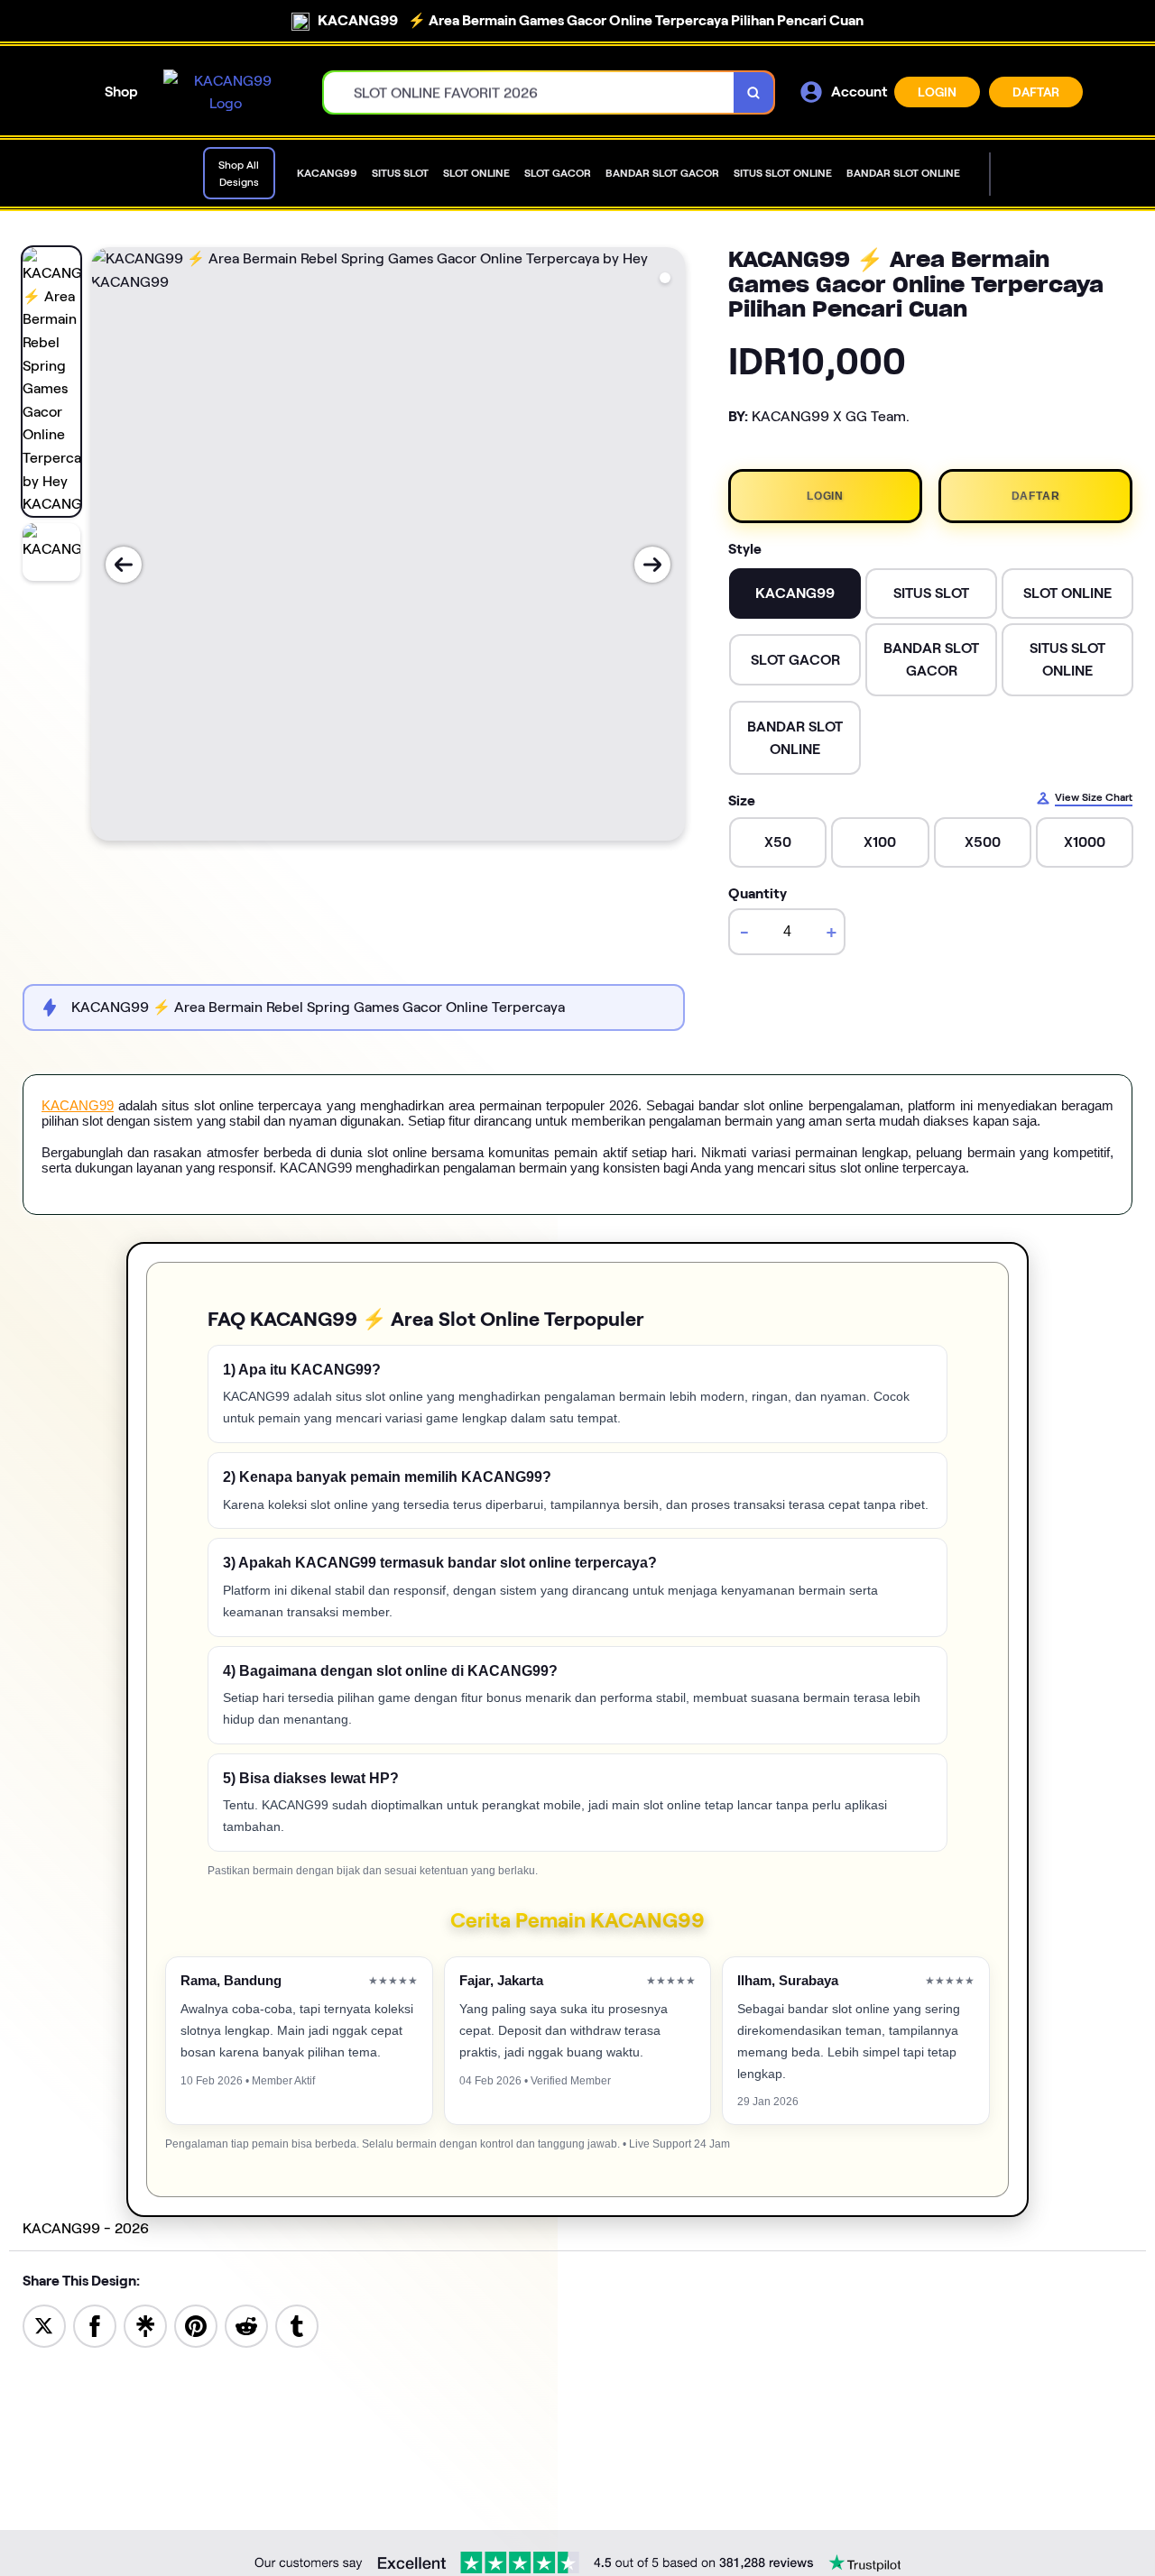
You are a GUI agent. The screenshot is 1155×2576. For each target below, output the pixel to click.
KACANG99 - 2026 (86, 2228)
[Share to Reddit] (246, 2325)
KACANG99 (78, 1105)
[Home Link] (226, 92)
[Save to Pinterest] (196, 2325)
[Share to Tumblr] (297, 2325)
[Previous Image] (124, 565)
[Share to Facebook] (95, 2325)
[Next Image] (652, 565)
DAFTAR (1036, 92)
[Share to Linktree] (145, 2325)
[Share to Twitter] (44, 2325)
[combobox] (529, 92)
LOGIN (937, 92)
